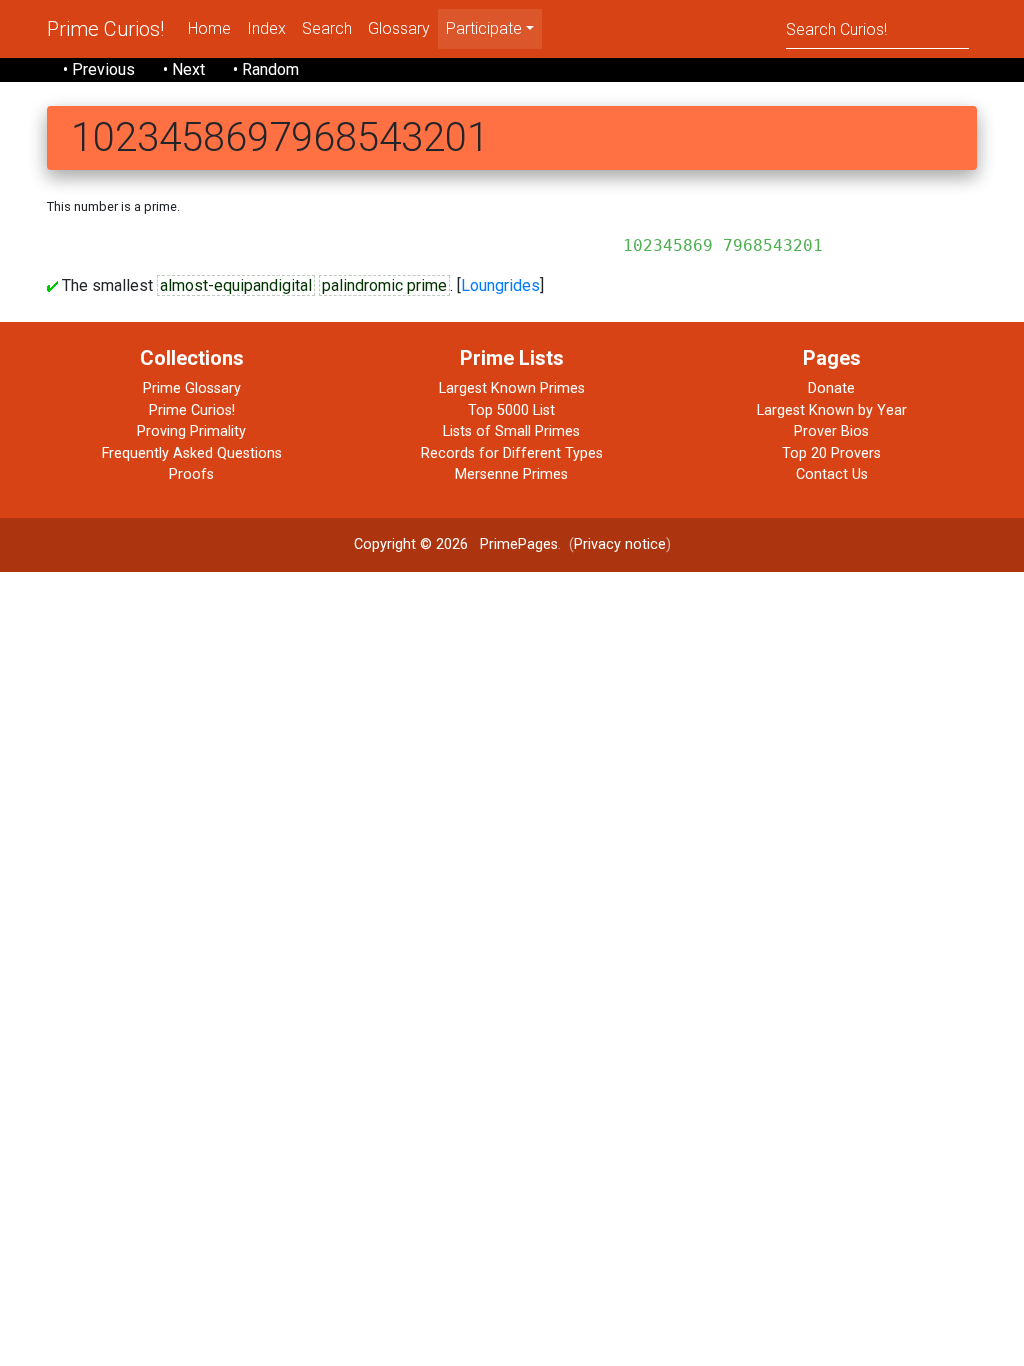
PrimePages (519, 544)
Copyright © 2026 (411, 544)
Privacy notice (620, 544)
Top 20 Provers (831, 453)
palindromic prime (384, 285)
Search (327, 28)
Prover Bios (831, 431)
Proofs (191, 474)
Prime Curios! (105, 29)
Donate (831, 388)
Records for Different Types (512, 453)
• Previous (99, 69)
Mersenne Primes (511, 474)
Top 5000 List (511, 410)
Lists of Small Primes (511, 431)
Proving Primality (191, 431)
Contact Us (832, 474)
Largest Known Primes (512, 388)
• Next (184, 69)
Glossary (399, 28)
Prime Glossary (192, 388)
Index (266, 28)
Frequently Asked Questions (192, 453)
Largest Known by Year (832, 410)
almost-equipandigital (236, 285)
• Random (266, 69)
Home (209, 28)
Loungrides (500, 285)
